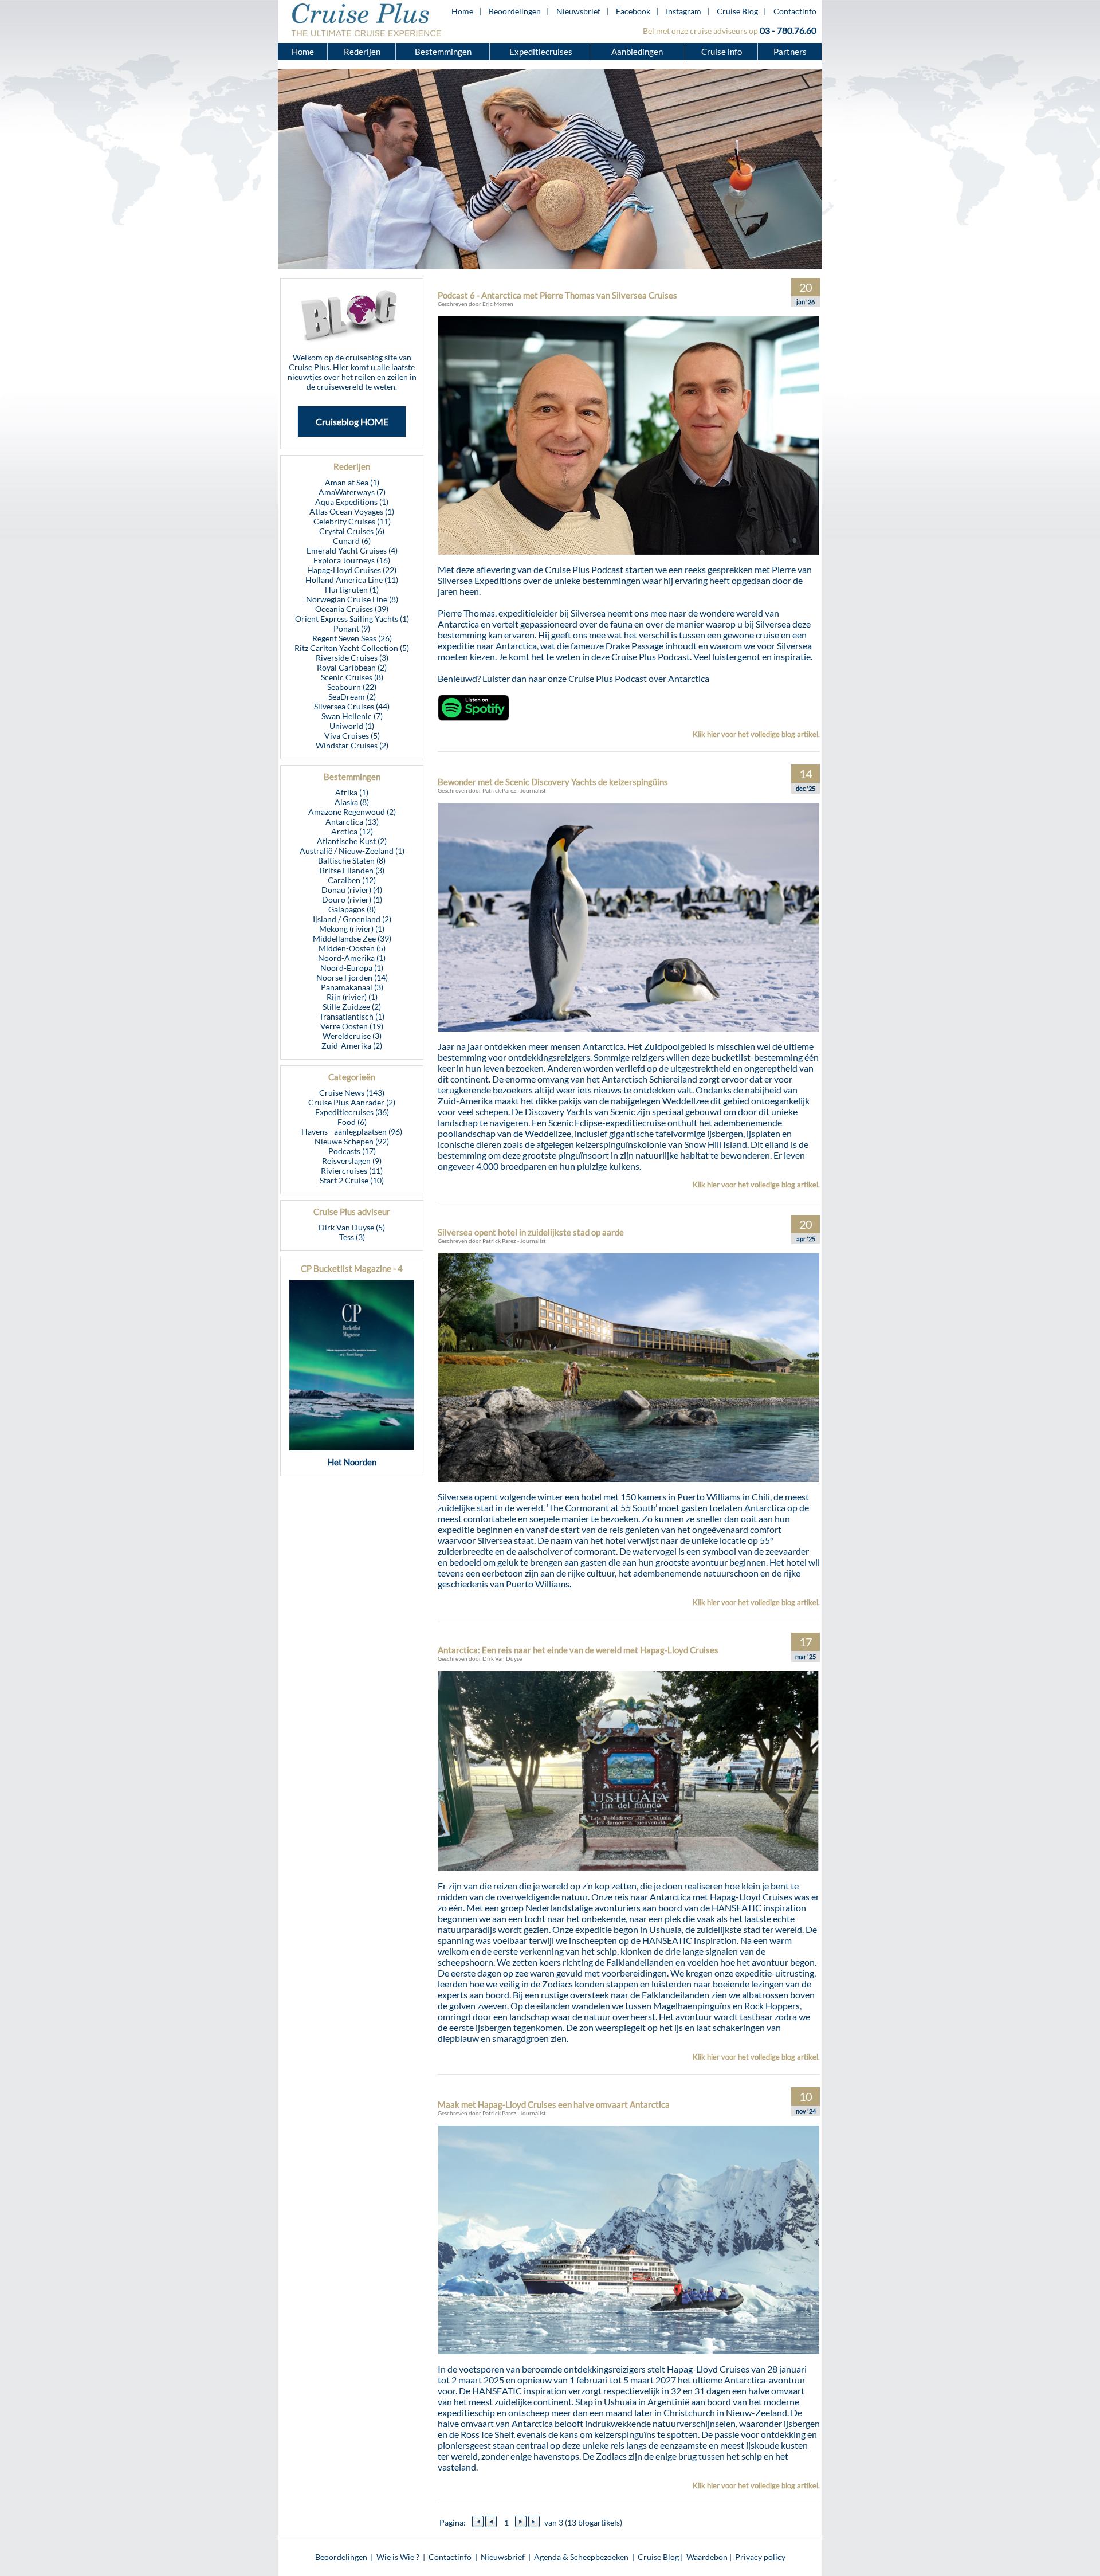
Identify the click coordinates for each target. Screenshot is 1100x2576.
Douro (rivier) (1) (352, 899)
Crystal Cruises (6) (352, 531)
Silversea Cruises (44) (352, 706)
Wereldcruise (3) (352, 1036)
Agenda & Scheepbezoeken (581, 2557)
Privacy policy (760, 2557)
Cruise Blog (737, 11)
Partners (790, 52)
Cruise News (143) (352, 1093)
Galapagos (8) (352, 909)
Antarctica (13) (352, 822)
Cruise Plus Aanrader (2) (352, 1102)
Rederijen (362, 52)
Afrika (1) (352, 792)
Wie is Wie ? (398, 2557)
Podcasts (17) (352, 1151)
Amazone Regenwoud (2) (352, 812)
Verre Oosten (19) (352, 1026)
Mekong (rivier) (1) (352, 929)
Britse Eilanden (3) (352, 870)
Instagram (683, 11)
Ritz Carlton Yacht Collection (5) (352, 648)
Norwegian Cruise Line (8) (352, 599)
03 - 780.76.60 (788, 30)
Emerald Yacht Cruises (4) (352, 550)
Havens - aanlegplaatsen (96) (352, 1132)
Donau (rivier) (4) (352, 890)
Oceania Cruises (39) (352, 609)
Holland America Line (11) (352, 580)
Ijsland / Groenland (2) (352, 919)
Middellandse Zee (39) (352, 938)
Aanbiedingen (638, 52)
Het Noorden (352, 1462)
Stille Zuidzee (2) (352, 1007)
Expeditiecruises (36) (352, 1112)
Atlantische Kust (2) (352, 841)
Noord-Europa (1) (352, 968)
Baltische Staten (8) (352, 860)
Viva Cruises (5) (352, 736)
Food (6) (352, 1122)
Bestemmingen (443, 52)
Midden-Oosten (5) (352, 948)
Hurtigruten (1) (352, 589)
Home (462, 11)
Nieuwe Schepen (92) (352, 1141)
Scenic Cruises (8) (352, 677)
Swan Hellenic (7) (352, 716)
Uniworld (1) (352, 726)
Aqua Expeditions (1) (352, 502)
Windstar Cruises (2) (352, 745)
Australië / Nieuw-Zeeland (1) (352, 851)
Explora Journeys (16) (352, 560)
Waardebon (707, 2557)
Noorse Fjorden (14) (352, 977)
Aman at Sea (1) (352, 482)
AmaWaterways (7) (352, 492)
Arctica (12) (352, 831)
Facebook (633, 11)
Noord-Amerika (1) (352, 958)
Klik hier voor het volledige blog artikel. (756, 734)
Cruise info (722, 52)
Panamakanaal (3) (352, 987)
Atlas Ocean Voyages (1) (352, 511)
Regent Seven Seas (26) (352, 638)
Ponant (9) (352, 628)
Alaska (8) (352, 802)
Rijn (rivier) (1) (352, 997)
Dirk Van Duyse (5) (352, 1227)
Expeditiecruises (541, 52)
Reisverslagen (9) (352, 1161)
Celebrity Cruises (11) (352, 521)
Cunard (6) (352, 541)
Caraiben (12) (352, 880)
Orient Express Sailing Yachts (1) (352, 619)
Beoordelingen (515, 11)
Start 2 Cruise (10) (352, 1180)
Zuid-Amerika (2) (352, 1046)
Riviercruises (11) (352, 1171)
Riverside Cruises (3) (352, 658)
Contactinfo (795, 11)
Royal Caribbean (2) (352, 667)
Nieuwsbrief (578, 11)
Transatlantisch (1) (352, 1016)
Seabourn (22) (352, 687)
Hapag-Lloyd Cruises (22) (352, 570)
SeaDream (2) (352, 697)
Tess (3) (352, 1237)
